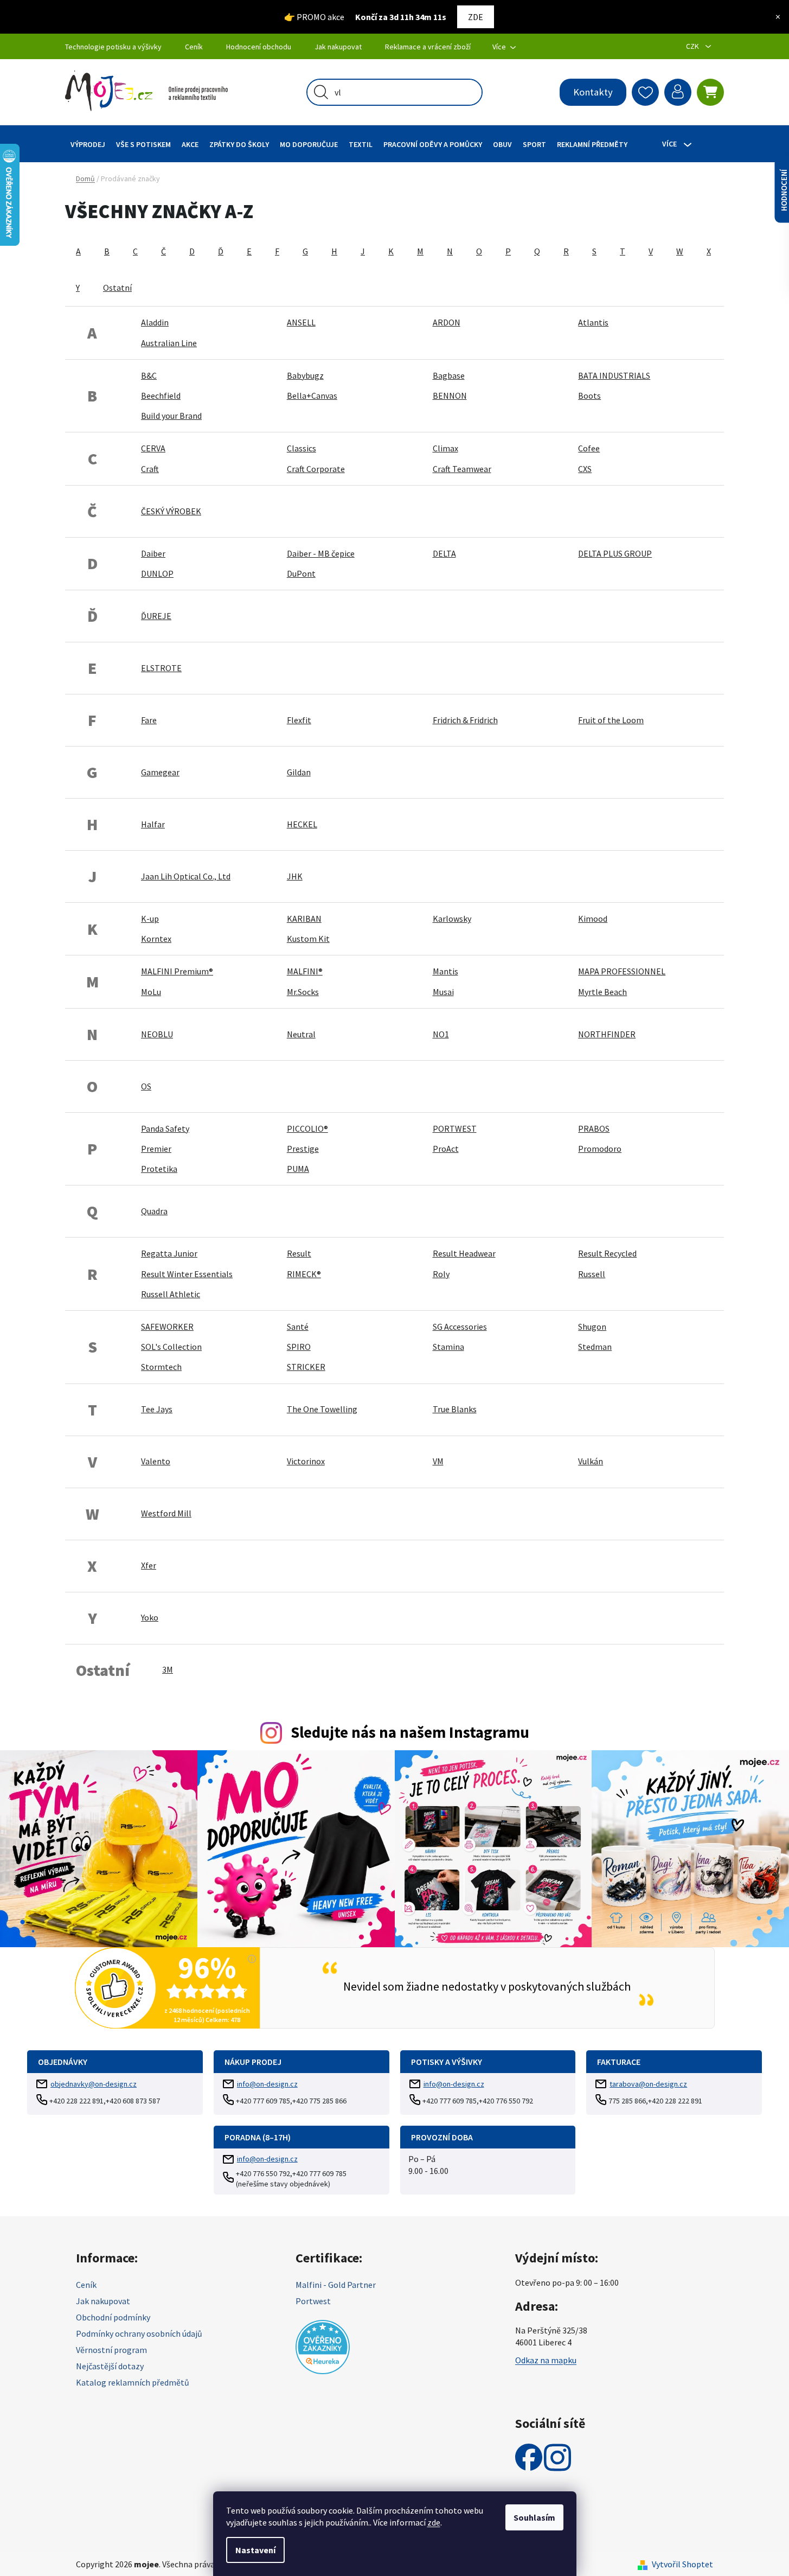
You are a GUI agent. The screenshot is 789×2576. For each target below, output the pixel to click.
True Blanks (455, 1409)
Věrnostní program (111, 2350)
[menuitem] (88, 144)
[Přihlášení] (678, 92)
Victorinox (306, 1461)
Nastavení (255, 2550)
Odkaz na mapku (546, 2360)
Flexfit (299, 720)
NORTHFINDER (607, 1034)
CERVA (153, 448)
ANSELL (301, 322)
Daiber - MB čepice (321, 553)
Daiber (153, 553)
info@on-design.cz (267, 2084)
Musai (443, 992)
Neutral (301, 1034)
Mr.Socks (303, 992)
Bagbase (449, 375)
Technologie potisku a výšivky (113, 47)
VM (438, 1461)
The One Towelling (322, 1409)
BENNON (450, 396)
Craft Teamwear (462, 469)
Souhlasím (534, 2517)
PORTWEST (455, 1128)
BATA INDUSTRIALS (614, 375)
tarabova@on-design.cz (648, 2084)
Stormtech (161, 1367)
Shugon (592, 1327)
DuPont (301, 573)
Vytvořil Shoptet (682, 2564)
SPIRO (299, 1347)
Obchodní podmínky (113, 2317)
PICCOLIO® (307, 1128)
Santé (298, 1327)
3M (168, 1669)
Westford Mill (166, 1513)
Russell (592, 1274)
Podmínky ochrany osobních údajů (139, 2333)
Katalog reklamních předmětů (133, 2382)
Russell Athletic (171, 1294)
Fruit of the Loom (611, 720)
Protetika (159, 1169)
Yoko (150, 1617)
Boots (589, 396)
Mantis (445, 971)
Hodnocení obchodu (259, 47)
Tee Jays (157, 1409)
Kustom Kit (308, 939)
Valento (156, 1461)
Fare (149, 720)
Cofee (589, 448)
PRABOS (594, 1128)
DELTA (444, 553)
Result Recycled (607, 1253)
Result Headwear (464, 1253)
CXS (585, 469)
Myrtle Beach (602, 992)
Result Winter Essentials (187, 1274)
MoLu (151, 992)
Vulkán (591, 1461)
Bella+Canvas (312, 396)
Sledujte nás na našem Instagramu (410, 1732)
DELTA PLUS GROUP (615, 553)
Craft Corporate (316, 469)
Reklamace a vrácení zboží (428, 47)
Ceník (194, 47)
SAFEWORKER (167, 1327)
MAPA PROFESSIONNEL (622, 971)
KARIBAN (304, 919)
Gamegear (160, 772)
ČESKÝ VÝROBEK (171, 511)
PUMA (298, 1169)
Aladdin (155, 322)
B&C (149, 375)
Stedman (595, 1347)
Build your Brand (171, 416)
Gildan (299, 772)
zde (434, 2522)
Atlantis (593, 322)
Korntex (156, 939)
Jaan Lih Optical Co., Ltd (186, 876)
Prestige (303, 1149)
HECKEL (302, 824)
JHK (295, 876)
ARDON (447, 322)
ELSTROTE (161, 668)
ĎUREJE (156, 616)
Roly (441, 1274)
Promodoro (600, 1149)
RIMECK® (304, 1274)
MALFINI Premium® (177, 971)
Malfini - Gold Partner (336, 2285)
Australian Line (169, 343)
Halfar (153, 824)
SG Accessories (460, 1327)
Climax (445, 448)
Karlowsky (452, 919)
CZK (693, 46)
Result (299, 1253)
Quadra (154, 1211)
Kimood (593, 919)
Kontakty (593, 92)
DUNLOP (157, 573)
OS (146, 1086)
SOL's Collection (171, 1347)
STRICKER (306, 1367)
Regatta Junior (169, 1253)
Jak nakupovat (338, 47)
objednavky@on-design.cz (94, 2084)
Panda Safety (165, 1128)
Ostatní (117, 288)
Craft (150, 469)
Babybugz (305, 375)
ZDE (476, 17)
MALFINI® (305, 971)
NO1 (441, 1034)
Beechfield (161, 396)
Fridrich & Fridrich (465, 720)
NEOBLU (157, 1034)
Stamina (448, 1347)
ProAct (446, 1149)
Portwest (313, 2301)
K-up (150, 919)
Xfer (149, 1565)
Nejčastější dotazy (110, 2366)
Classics (302, 448)
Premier (156, 1149)
